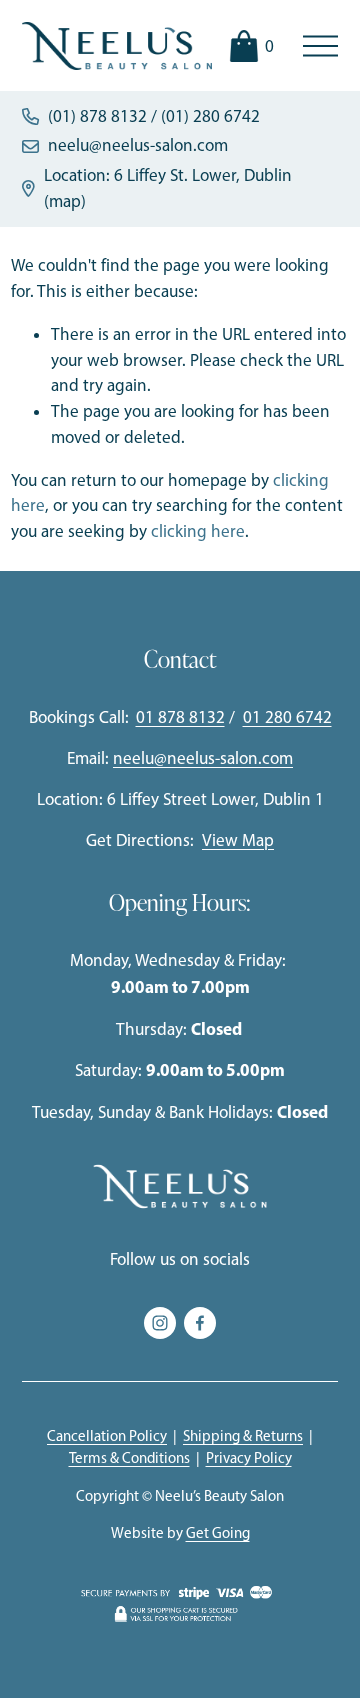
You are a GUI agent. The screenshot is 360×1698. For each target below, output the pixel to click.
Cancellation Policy (107, 1436)
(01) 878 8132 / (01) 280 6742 (154, 116)
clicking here (198, 531)
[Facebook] (200, 1323)
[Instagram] (160, 1323)
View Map (238, 840)
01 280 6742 (287, 717)
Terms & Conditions (129, 1458)
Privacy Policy (249, 1458)
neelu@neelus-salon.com (138, 145)
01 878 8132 (180, 717)
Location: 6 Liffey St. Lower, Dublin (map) (168, 188)
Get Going (218, 1533)
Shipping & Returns (243, 1436)
